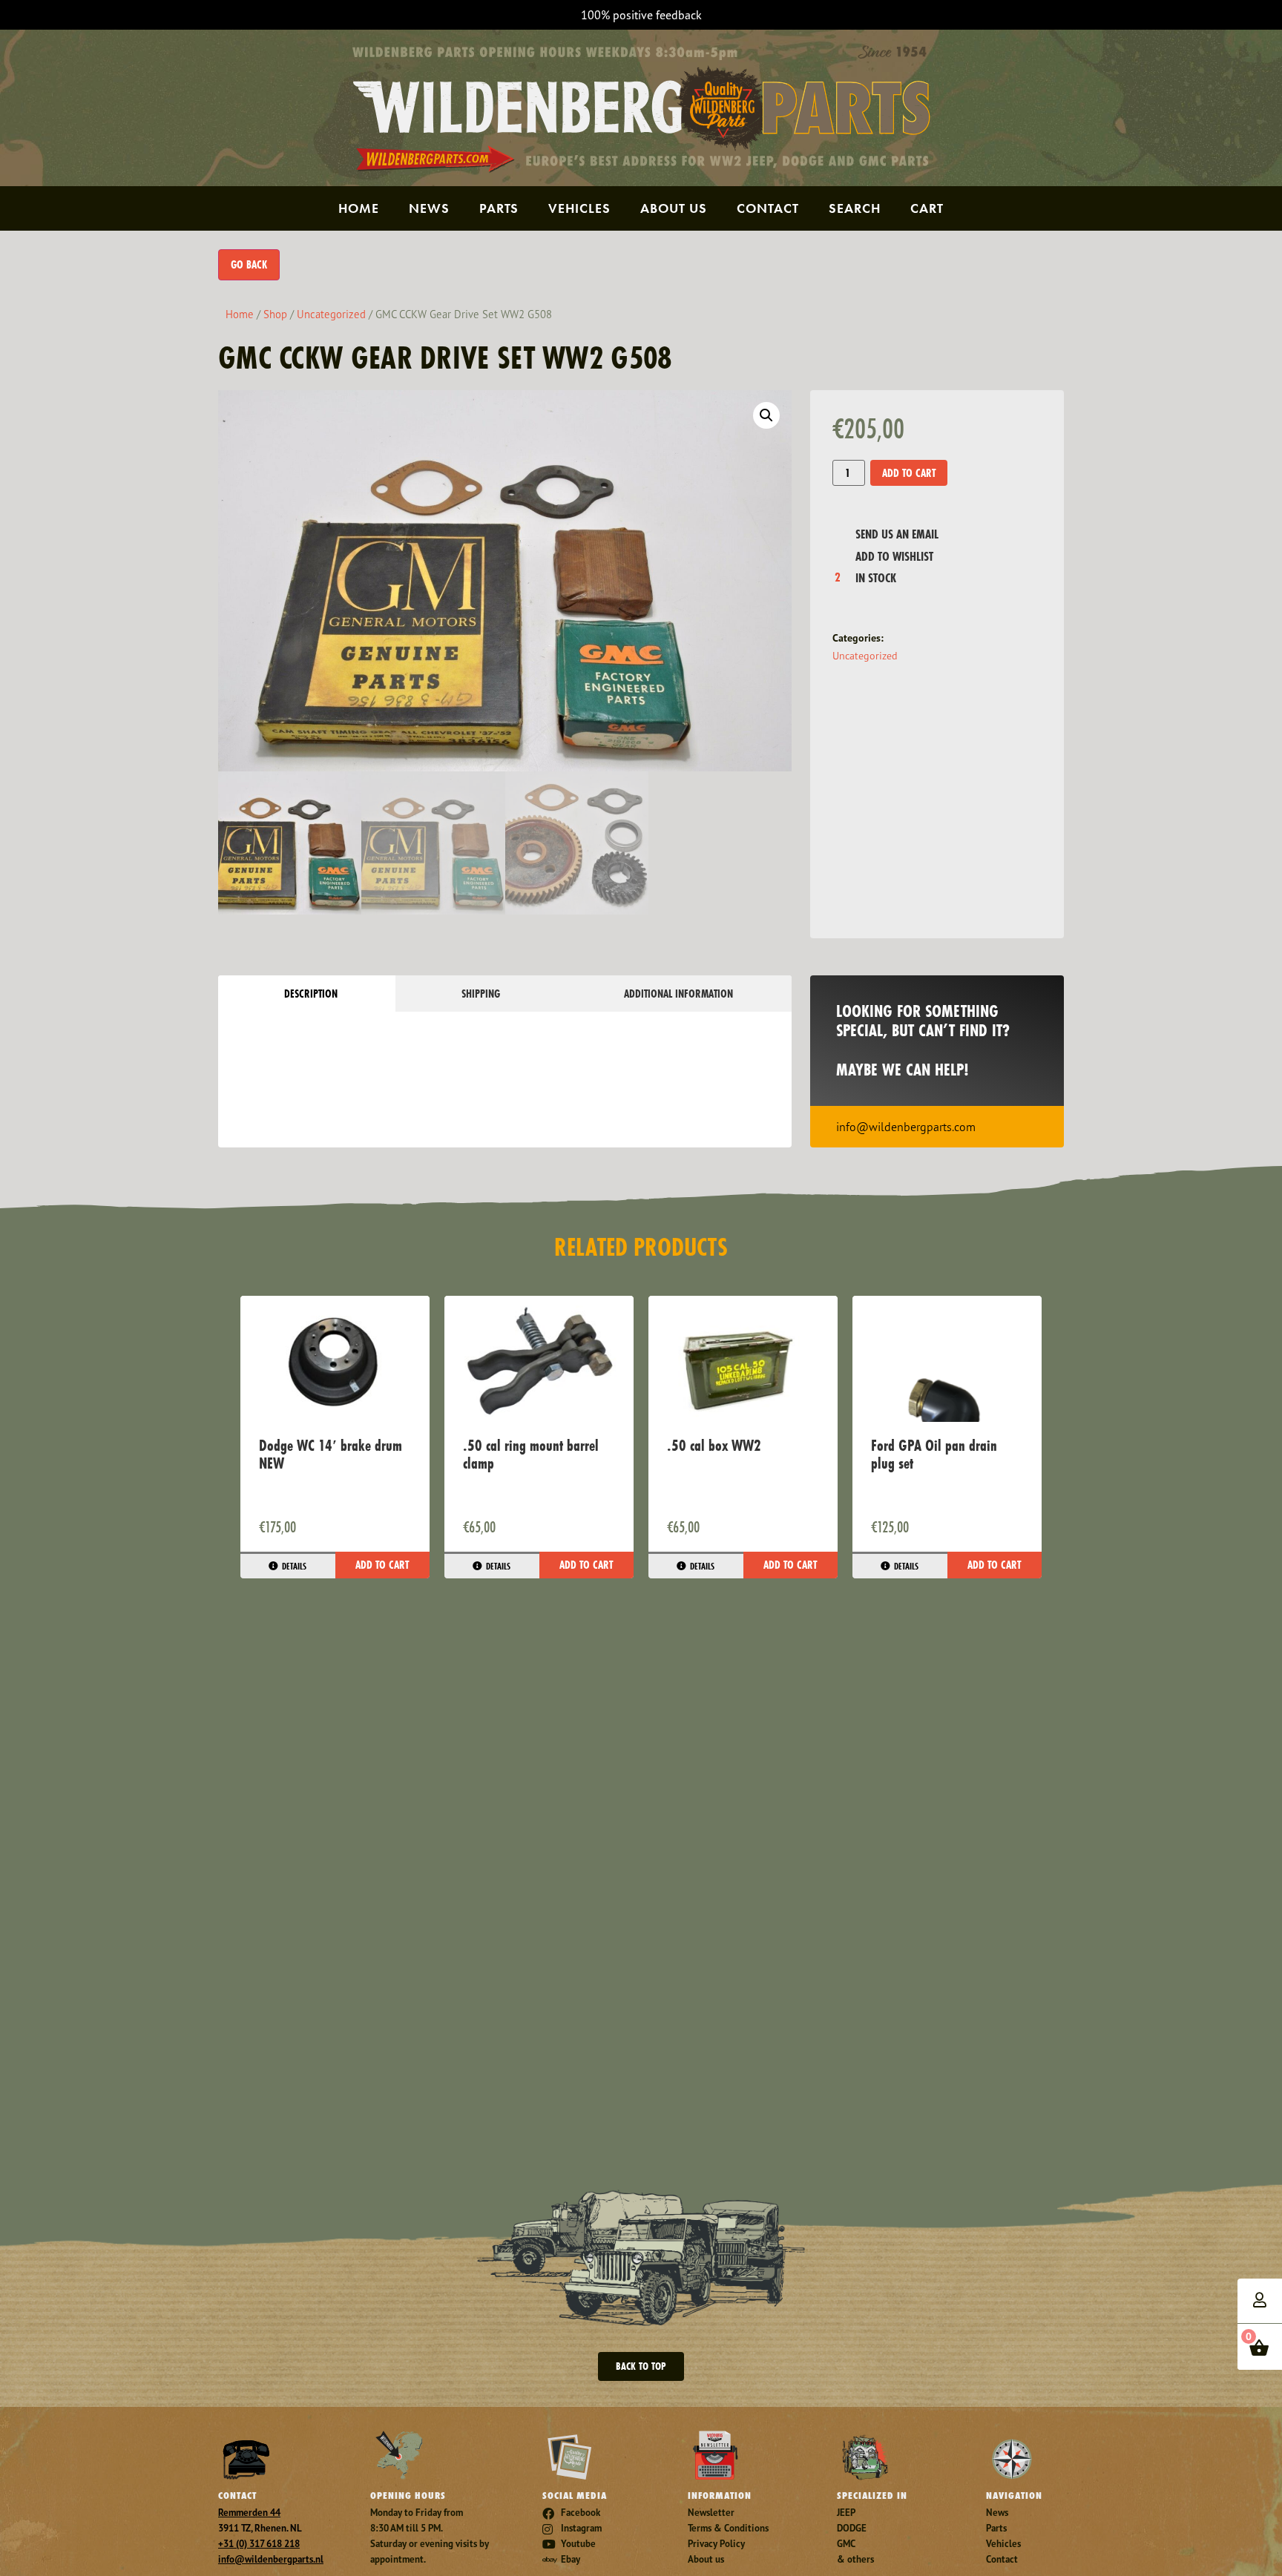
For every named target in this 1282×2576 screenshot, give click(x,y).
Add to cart (909, 473)
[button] (766, 415)
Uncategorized (331, 314)
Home (359, 208)
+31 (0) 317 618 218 (259, 2544)
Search (855, 208)
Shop (275, 314)
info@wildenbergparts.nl (271, 2559)
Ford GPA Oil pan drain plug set (934, 1454)
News (429, 208)
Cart (927, 208)
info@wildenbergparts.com (906, 1127)
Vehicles (579, 208)
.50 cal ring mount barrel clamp (531, 1454)
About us (674, 208)
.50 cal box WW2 (714, 1445)
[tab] (307, 994)
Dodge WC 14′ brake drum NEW (331, 1454)
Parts (499, 208)
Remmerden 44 (249, 2513)
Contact (768, 208)
